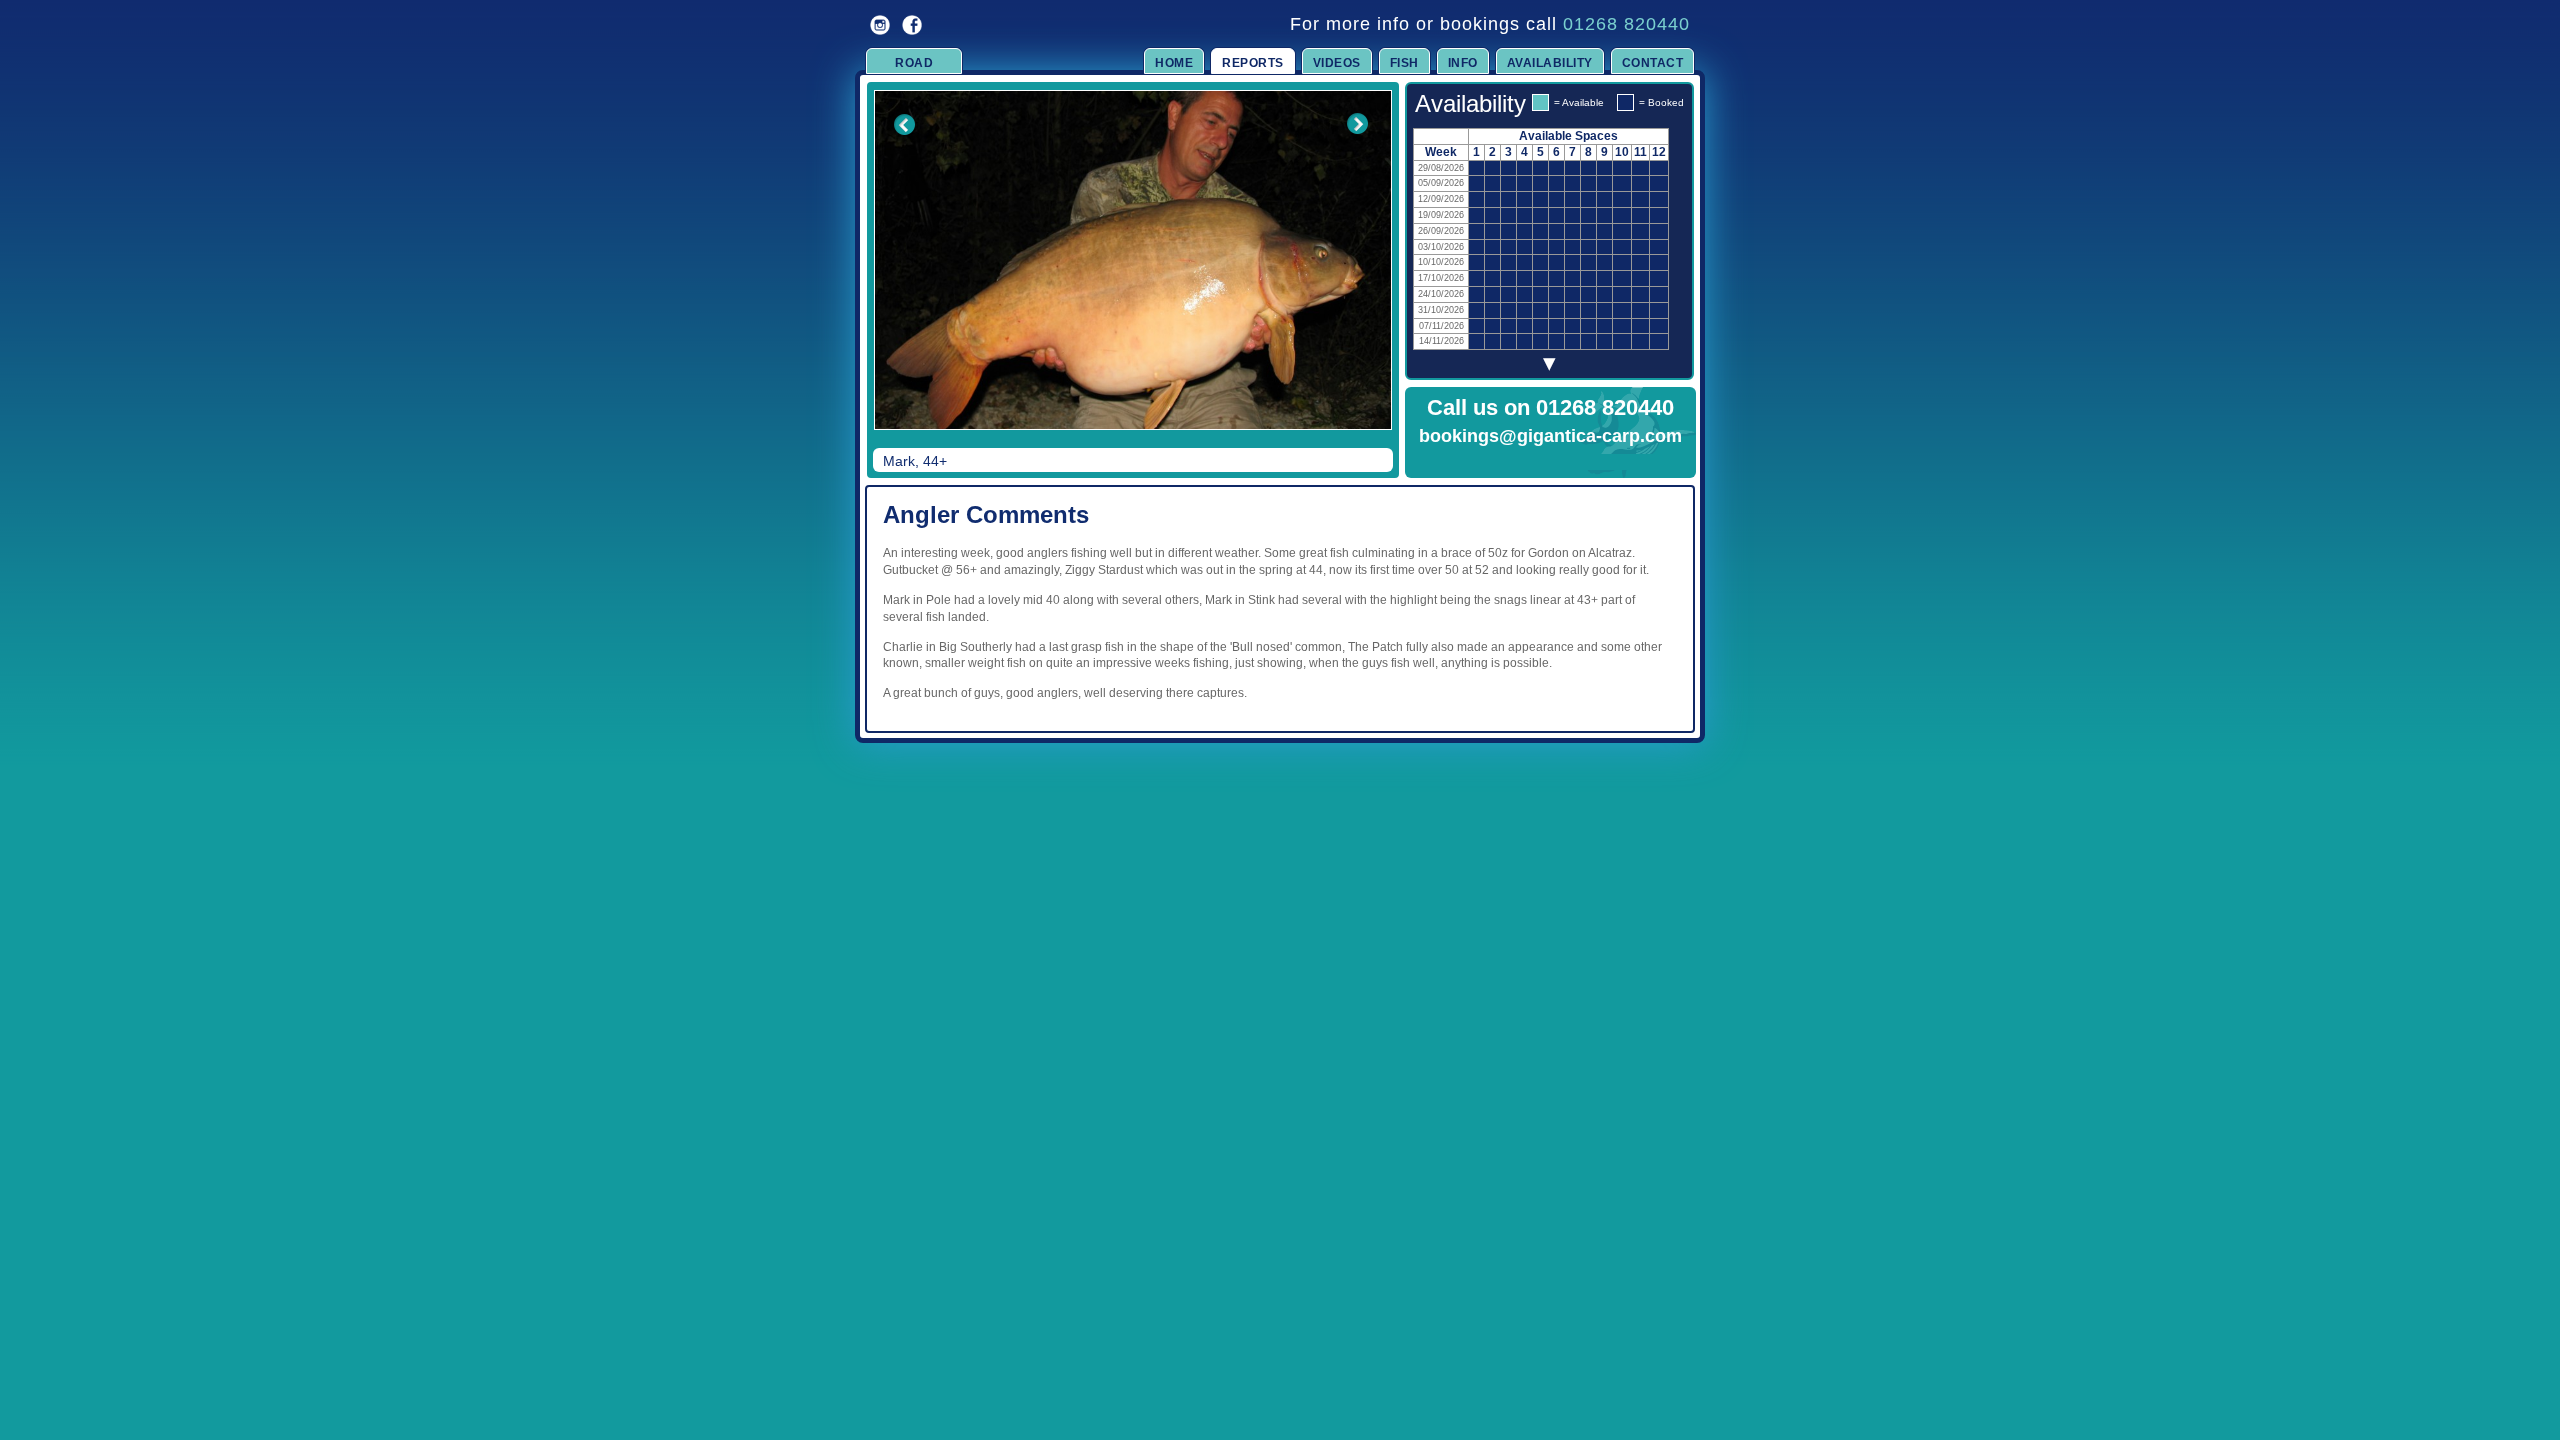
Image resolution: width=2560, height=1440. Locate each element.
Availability (1550, 63)
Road (914, 63)
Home (1174, 63)
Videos (1337, 63)
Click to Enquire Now (1551, 462)
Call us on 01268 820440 (1550, 407)
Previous (891, 274)
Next (1357, 274)
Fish (1404, 63)
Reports (1253, 63)
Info (1463, 63)
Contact (1653, 63)
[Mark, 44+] (1133, 260)
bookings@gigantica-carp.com (1550, 436)
